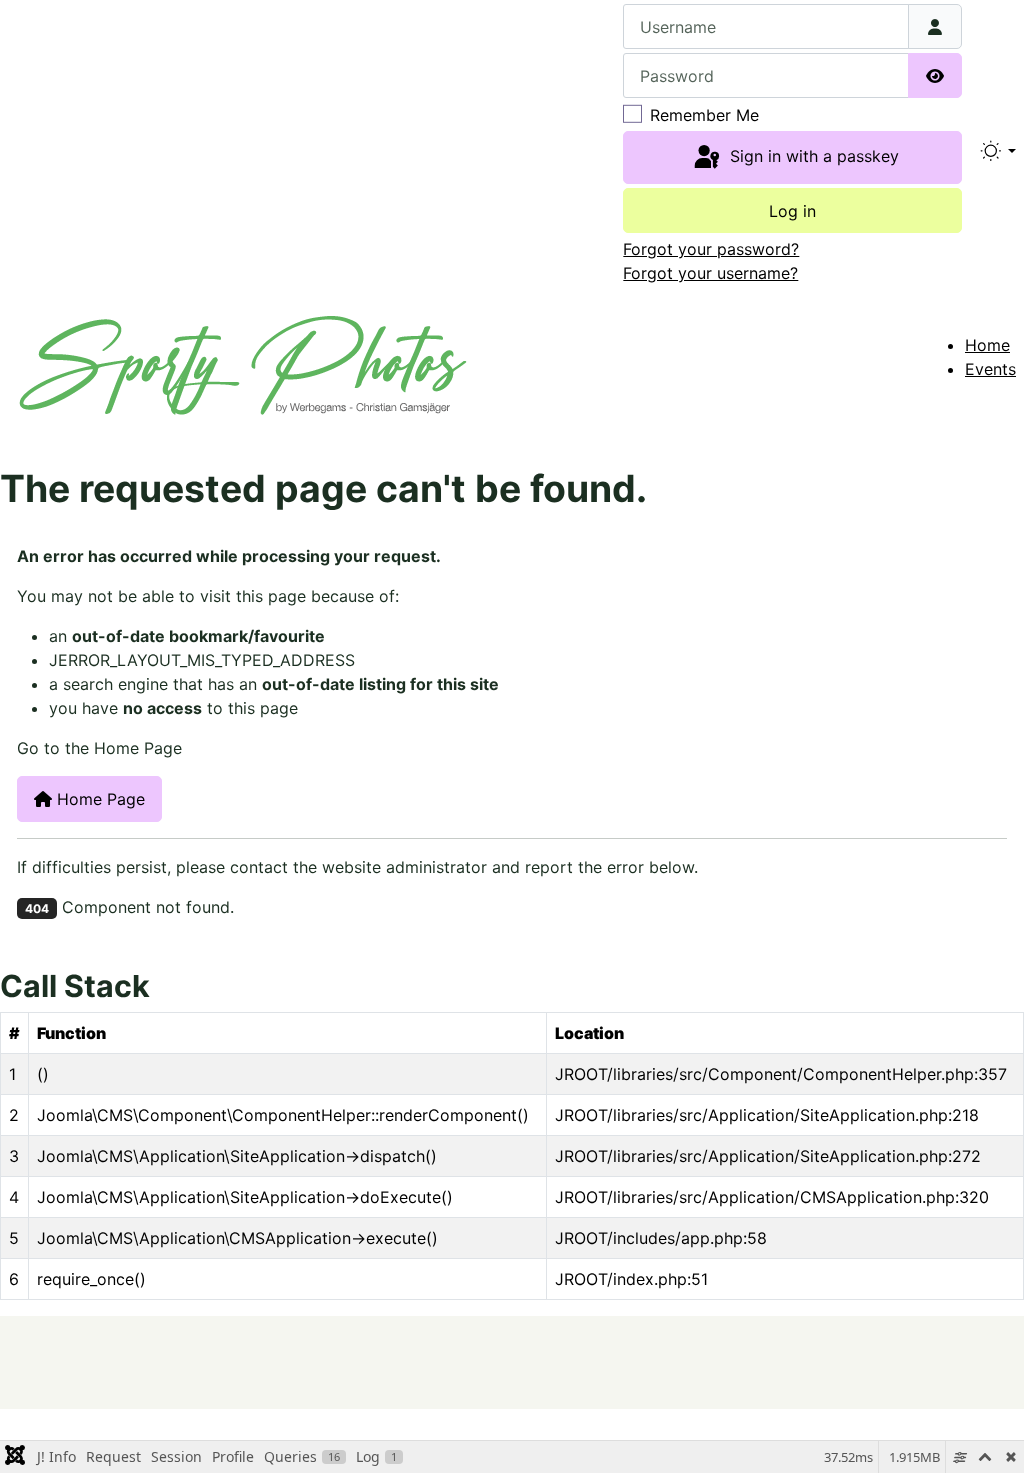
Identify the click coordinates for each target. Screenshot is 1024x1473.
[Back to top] (970, 1362)
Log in (792, 211)
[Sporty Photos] (243, 362)
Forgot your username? (710, 273)
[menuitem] (987, 345)
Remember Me (704, 115)
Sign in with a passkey (812, 156)
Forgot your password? (711, 249)
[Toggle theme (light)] (997, 151)
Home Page (98, 799)
